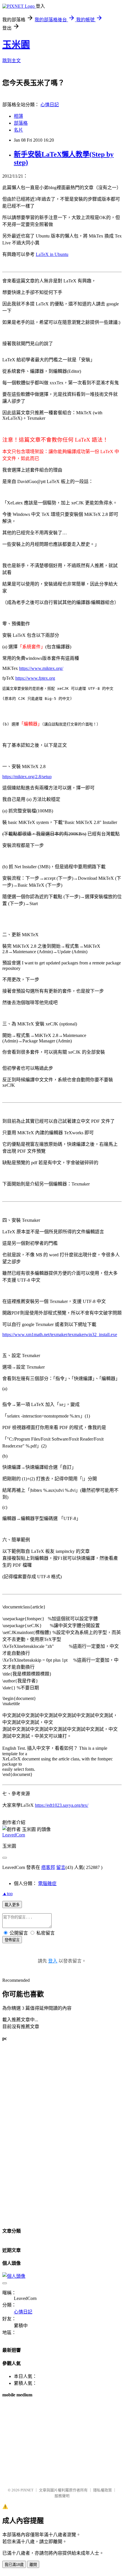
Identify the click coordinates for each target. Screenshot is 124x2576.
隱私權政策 (103, 2490)
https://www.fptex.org (35, 678)
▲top (7, 1894)
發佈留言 (12, 1940)
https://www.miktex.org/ (41, 668)
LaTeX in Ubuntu (52, 254)
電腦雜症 (47, 1883)
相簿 (18, 116)
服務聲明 (62, 2496)
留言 (61, 1867)
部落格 (21, 123)
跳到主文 (12, 61)
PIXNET (27, 2490)
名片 (18, 130)
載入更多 (12, 1905)
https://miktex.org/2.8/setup (27, 777)
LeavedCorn (14, 1835)
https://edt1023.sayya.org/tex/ (62, 1805)
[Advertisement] (46, 2134)
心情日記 (50, 105)
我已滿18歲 (14, 2565)
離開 (33, 2565)
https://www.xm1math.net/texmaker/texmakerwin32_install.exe (60, 1334)
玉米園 (16, 45)
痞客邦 (48, 1867)
